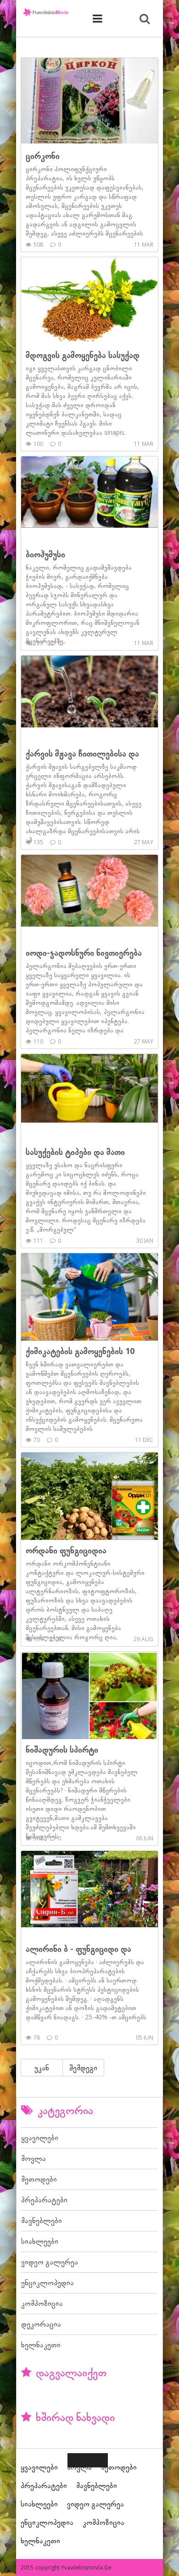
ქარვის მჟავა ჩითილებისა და (82, 753)
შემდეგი (83, 2068)
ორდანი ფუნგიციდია (66, 1550)
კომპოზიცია (42, 2303)
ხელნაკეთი (41, 2345)
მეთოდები (39, 2179)
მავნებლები (42, 2220)
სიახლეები (40, 2241)
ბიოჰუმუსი (45, 554)
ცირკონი (43, 156)
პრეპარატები (44, 2200)
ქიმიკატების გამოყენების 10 (80, 1351)
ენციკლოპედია (48, 2282)
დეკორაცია (41, 2324)
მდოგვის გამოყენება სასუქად (83, 355)
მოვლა (34, 2158)
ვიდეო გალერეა (50, 2262)
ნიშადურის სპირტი (62, 1749)
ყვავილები (40, 2138)
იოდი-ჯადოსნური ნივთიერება (84, 952)
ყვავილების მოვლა (46, 12)
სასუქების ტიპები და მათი (75, 1152)
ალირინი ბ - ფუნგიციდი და (78, 1948)
